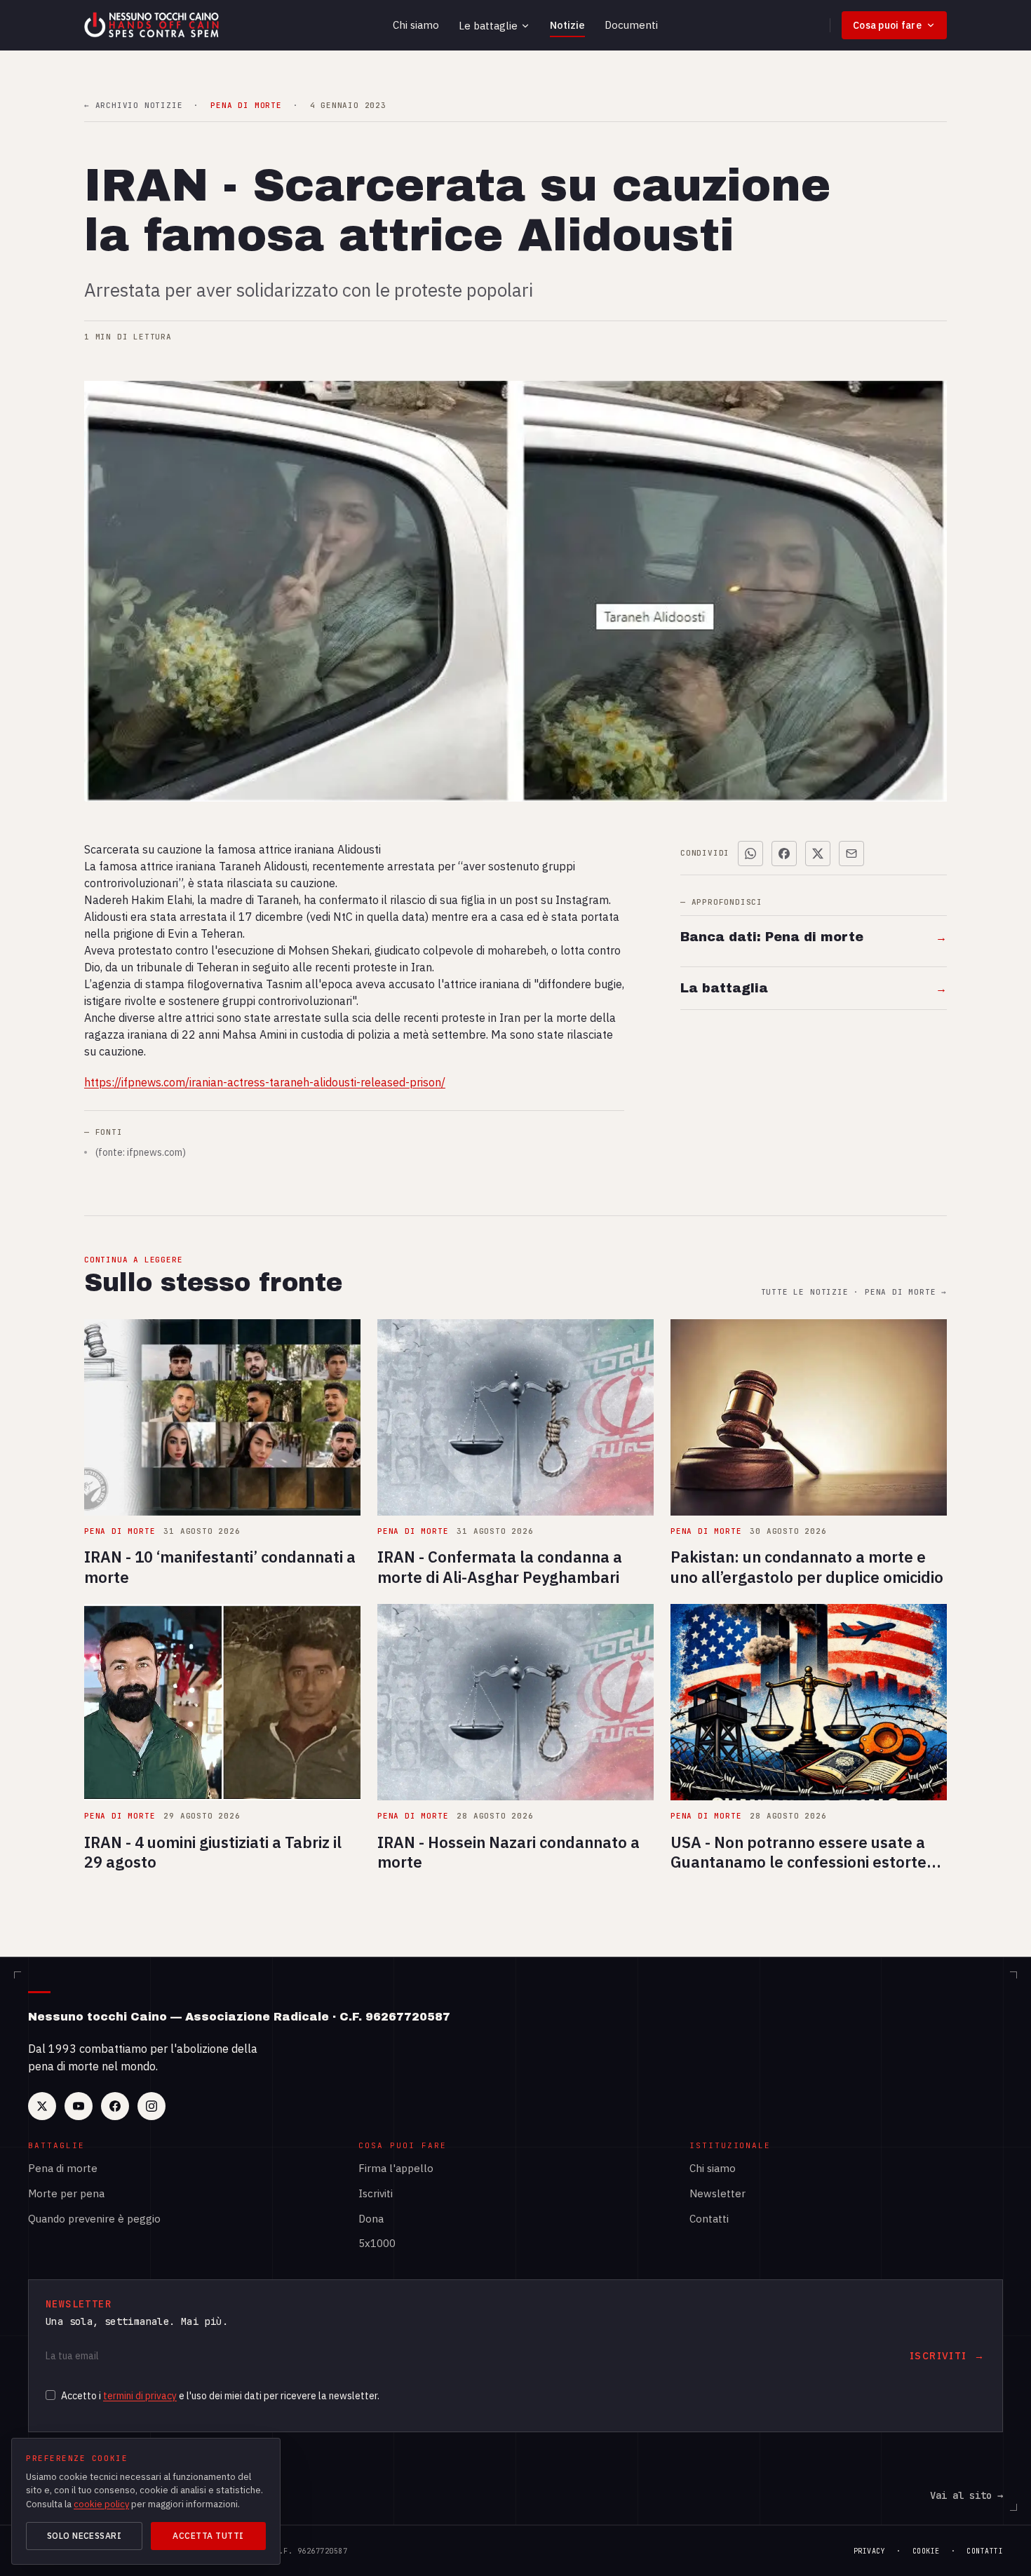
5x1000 (377, 2243)
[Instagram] (151, 2106)
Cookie (926, 2551)
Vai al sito (966, 2495)
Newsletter (717, 2193)
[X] (42, 2106)
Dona (371, 2219)
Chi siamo (416, 25)
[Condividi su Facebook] (784, 854)
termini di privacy (140, 2396)
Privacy (870, 2551)
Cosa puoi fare (887, 25)
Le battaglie (488, 26)
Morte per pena (66, 2193)
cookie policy (101, 2504)
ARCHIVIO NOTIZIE (133, 106)
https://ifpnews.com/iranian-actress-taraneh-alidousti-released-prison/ (265, 1082)
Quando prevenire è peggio (94, 2219)
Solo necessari (85, 2536)
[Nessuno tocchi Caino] (153, 25)
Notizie (567, 25)
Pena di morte (63, 2168)
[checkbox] (50, 2395)
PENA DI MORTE (246, 106)
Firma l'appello (396, 2168)
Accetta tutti (208, 2536)
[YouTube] (79, 2106)
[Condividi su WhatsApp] (750, 854)
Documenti (631, 25)
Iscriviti (376, 2193)
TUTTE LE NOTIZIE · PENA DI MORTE (854, 1292)
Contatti (709, 2219)
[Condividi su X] (818, 854)
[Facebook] (115, 2106)
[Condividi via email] (851, 854)
